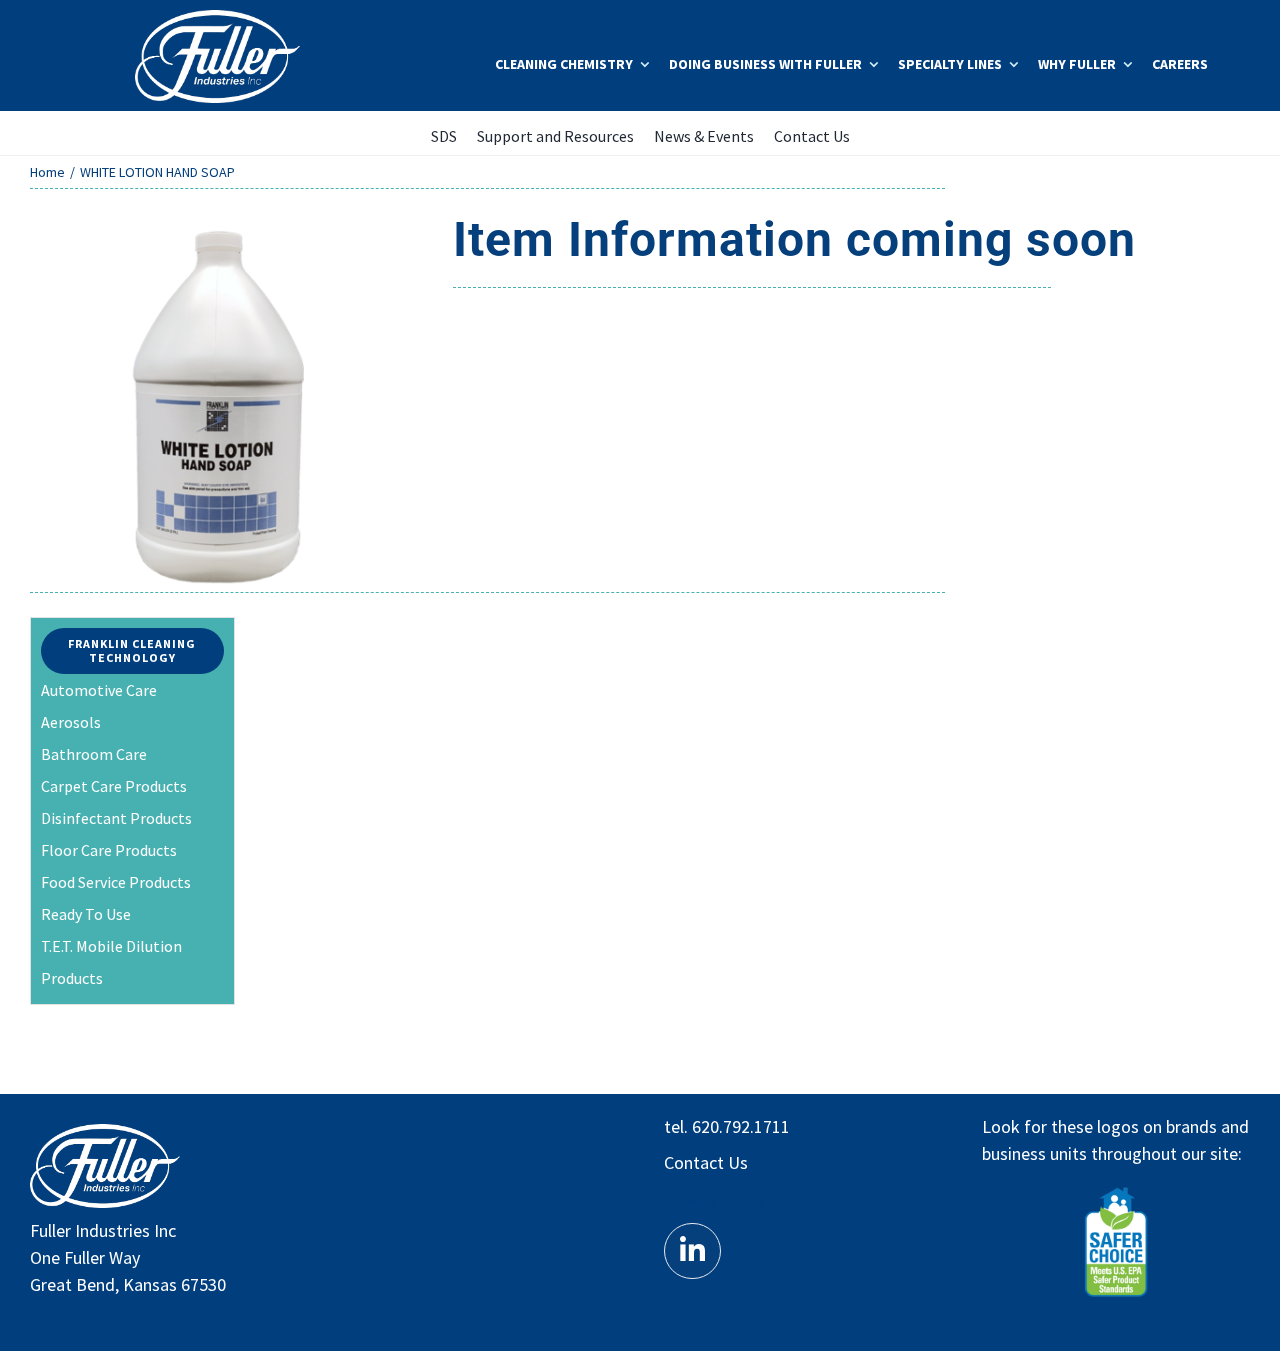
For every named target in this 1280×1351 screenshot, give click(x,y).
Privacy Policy (715, 1198)
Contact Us (706, 1162)
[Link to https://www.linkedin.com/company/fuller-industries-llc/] (692, 1251)
